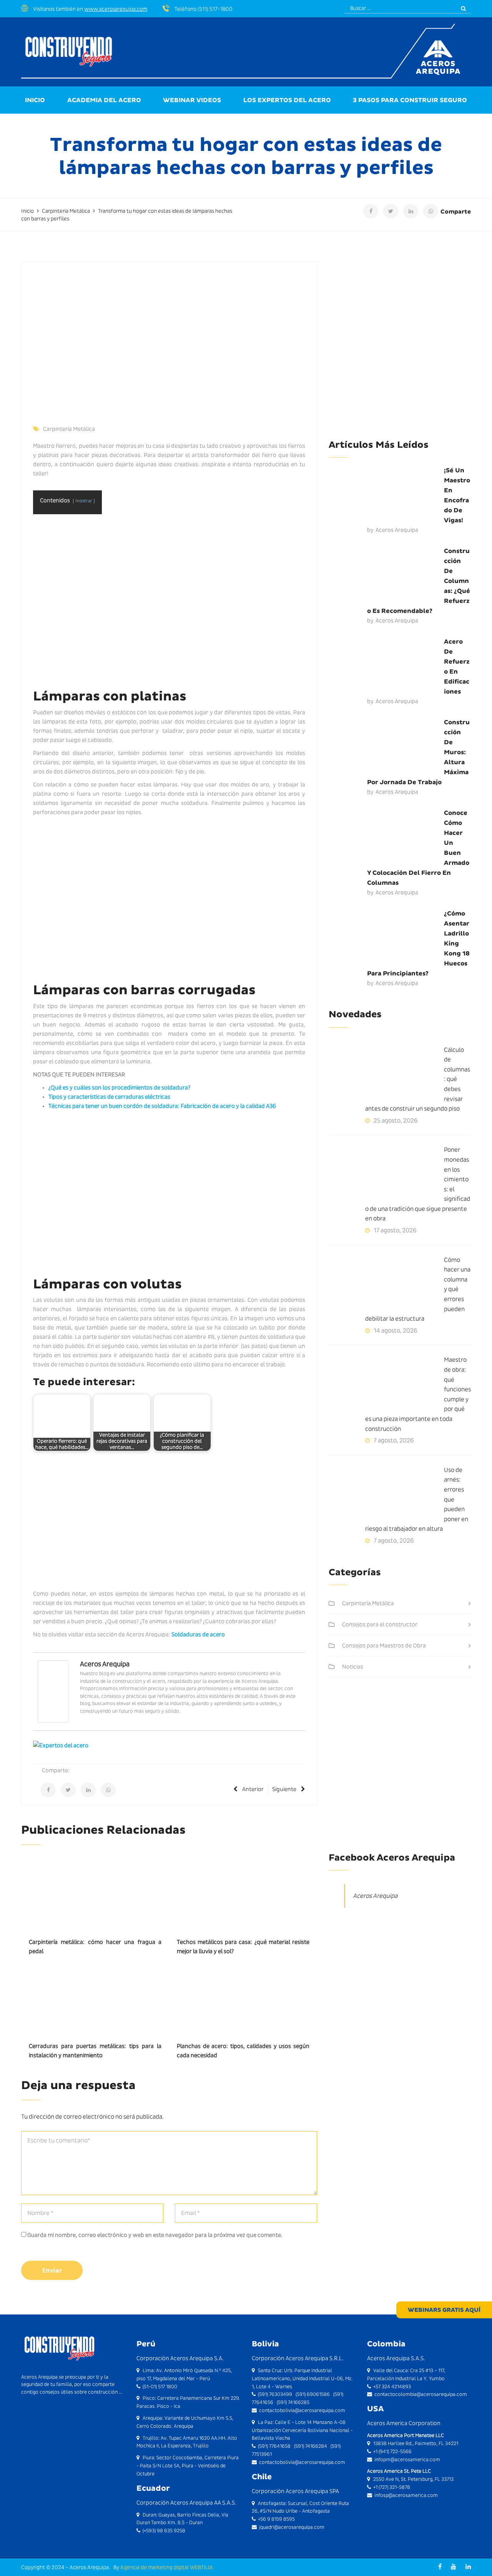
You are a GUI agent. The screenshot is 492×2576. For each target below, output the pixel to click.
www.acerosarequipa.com (116, 9)
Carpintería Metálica (69, 429)
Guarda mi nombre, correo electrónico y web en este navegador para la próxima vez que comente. (155, 2235)
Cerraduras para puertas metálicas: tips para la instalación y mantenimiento (95, 2051)
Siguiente (284, 1789)
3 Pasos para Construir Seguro (410, 100)
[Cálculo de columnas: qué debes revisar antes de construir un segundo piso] (386, 1074)
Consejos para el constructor (380, 1624)
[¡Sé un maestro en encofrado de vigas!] (386, 494)
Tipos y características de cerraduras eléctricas (109, 1097)
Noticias (353, 1667)
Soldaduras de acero (198, 1634)
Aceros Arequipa (105, 1664)
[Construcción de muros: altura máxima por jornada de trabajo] (386, 746)
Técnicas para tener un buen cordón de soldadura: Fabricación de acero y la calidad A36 (162, 1106)
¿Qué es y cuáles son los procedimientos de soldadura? (119, 1088)
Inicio (35, 100)
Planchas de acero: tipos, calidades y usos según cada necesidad (243, 2051)
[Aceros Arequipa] (53, 1691)
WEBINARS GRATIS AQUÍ (444, 2310)
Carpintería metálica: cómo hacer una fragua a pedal (95, 1947)
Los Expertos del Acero (287, 100)
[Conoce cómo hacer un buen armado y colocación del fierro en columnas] (386, 837)
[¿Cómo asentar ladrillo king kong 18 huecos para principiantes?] (386, 937)
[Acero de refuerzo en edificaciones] (386, 666)
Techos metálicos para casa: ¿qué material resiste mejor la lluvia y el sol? (243, 1947)
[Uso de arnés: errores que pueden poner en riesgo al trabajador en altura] (386, 1494)
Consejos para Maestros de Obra (384, 1646)
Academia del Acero (104, 100)
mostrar (84, 501)
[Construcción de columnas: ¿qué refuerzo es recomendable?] (386, 575)
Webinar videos (192, 100)
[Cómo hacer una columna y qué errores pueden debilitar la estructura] (386, 1284)
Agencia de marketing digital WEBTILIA (167, 2567)
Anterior (253, 1789)
